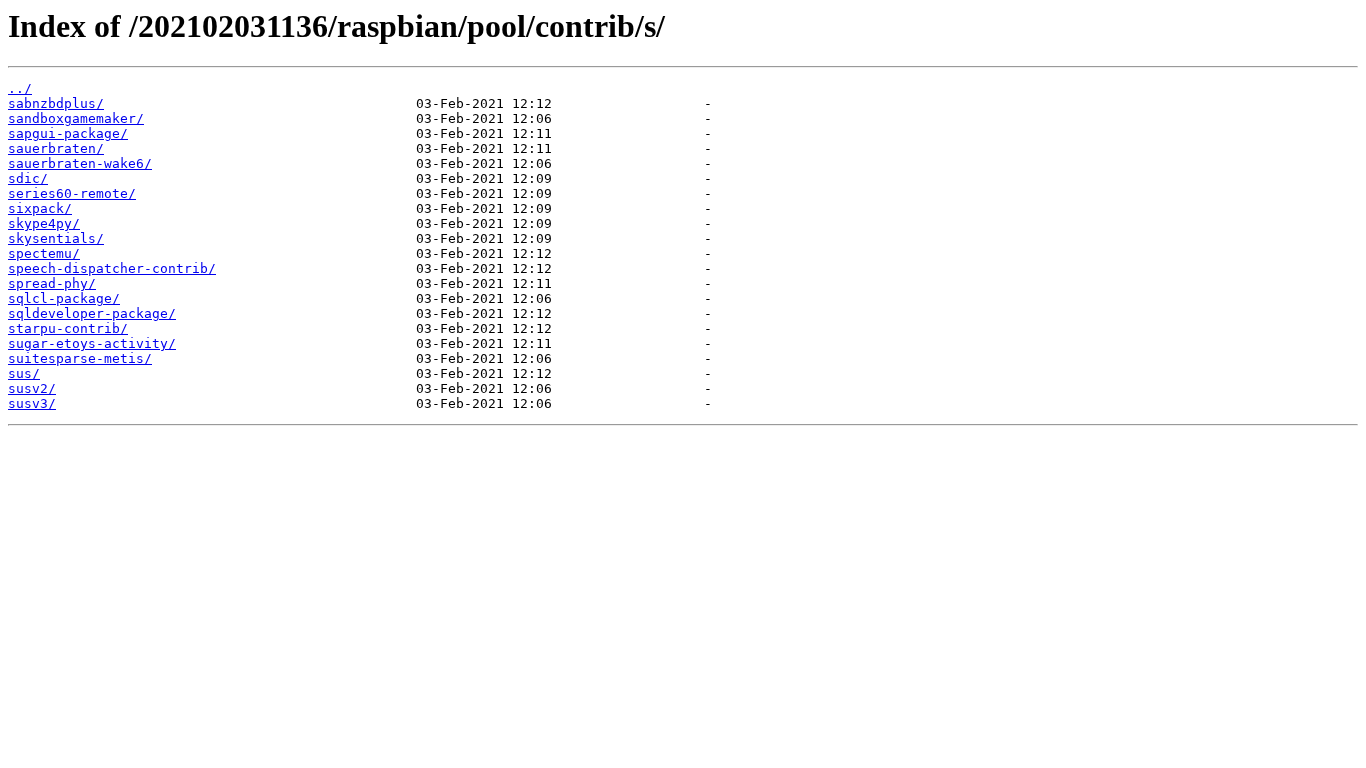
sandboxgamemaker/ (76, 118)
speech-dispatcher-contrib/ (112, 268)
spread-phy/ (52, 283)
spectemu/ (44, 253)
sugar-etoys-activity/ (92, 343)
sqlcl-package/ (64, 298)
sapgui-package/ (68, 133)
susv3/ (32, 403)
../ (20, 88)
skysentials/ (56, 238)
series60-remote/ (72, 193)
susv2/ (32, 388)
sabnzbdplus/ (56, 103)
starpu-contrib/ (68, 328)
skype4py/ (44, 223)
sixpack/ (40, 208)
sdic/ (28, 178)
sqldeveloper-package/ (92, 313)
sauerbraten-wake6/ (80, 163)
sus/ (24, 373)
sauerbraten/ (56, 148)
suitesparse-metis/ (80, 358)
